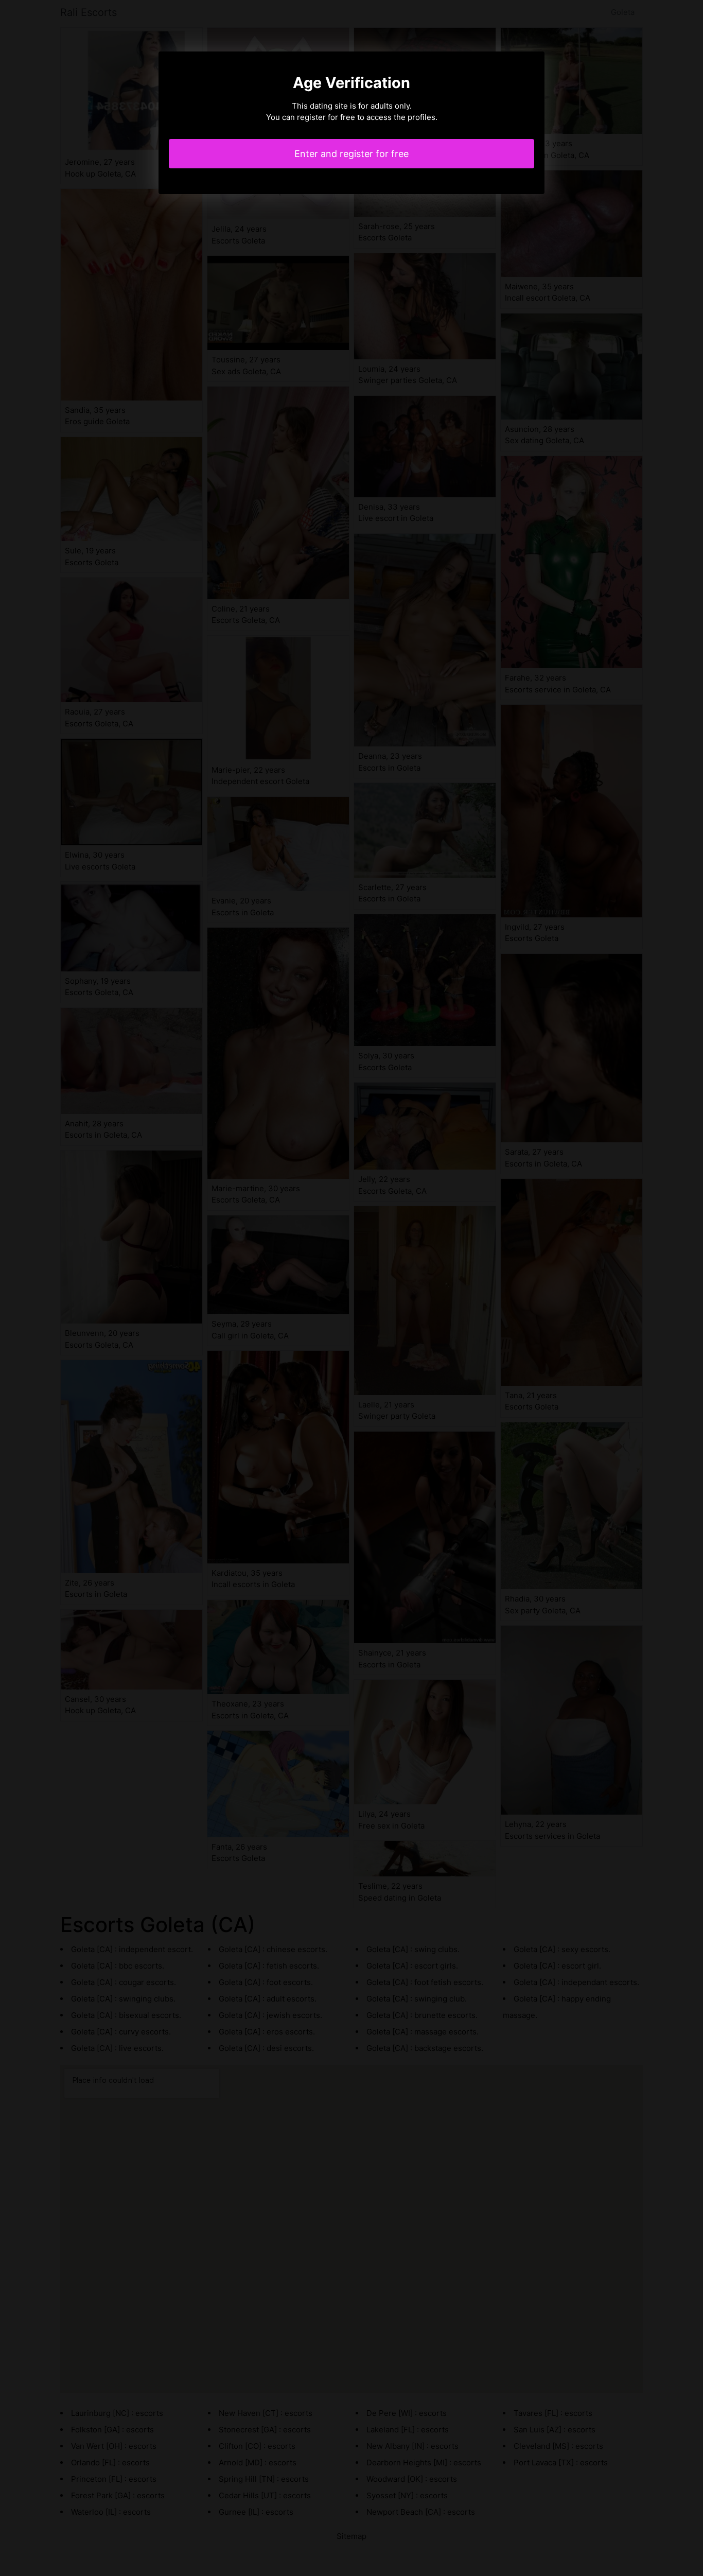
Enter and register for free (351, 154)
